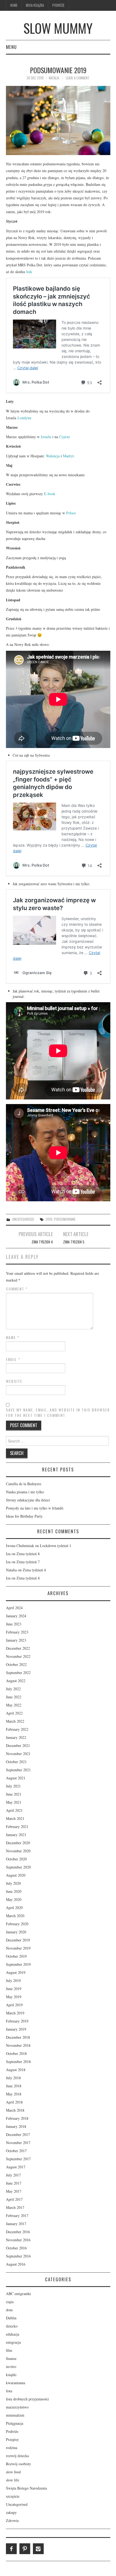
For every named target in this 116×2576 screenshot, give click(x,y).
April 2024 (14, 1608)
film (9, 2350)
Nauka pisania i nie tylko (25, 1492)
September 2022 (18, 1673)
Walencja (53, 456)
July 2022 (13, 1689)
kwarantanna (16, 2383)
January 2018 (16, 2126)
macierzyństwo (17, 2407)
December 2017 (18, 2134)
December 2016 (18, 2232)
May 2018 (14, 2094)
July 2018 (13, 2078)
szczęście (13, 2496)
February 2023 (17, 1632)
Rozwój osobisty (18, 2464)
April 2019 (14, 2005)
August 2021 (16, 1778)
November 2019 (18, 1948)
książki (11, 2375)
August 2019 (16, 1972)
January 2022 (16, 1737)
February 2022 (17, 1729)
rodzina (12, 2448)
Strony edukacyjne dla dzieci (28, 1500)
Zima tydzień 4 (42, 1242)
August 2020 (16, 1875)
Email (13, 1359)
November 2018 (18, 2045)
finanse (11, 2358)
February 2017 (17, 2216)
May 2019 (14, 1997)
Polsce (71, 513)
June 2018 (14, 2086)
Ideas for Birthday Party (24, 1516)
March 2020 (15, 1916)
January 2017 (16, 2224)
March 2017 (15, 2207)
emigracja (13, 2342)
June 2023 (14, 1624)
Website (14, 1381)
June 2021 (14, 1794)
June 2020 (14, 1891)
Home (14, 5)
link (29, 272)
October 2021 (16, 1762)
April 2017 (14, 2199)
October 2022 (16, 1664)
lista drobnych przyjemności (27, 2399)
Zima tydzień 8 (28, 1554)
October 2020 (16, 1859)
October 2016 (16, 2248)
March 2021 (15, 1818)
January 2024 (16, 1616)
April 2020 (14, 1908)
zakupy (11, 2512)
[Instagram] (38, 2549)
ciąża (10, 2302)
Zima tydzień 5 (74, 1242)
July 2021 (13, 1786)
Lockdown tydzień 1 (56, 1546)
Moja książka (35, 5)
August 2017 (16, 2167)
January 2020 (16, 1932)
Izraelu (46, 437)
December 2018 (18, 2037)
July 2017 (13, 2175)
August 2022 (16, 1681)
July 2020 (13, 1883)
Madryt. (69, 456)
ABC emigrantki (18, 2294)
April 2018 (14, 2102)
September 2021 (18, 1770)
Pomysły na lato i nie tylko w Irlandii (35, 1508)
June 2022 (14, 1697)
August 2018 (16, 2070)
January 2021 (16, 1835)
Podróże (58, 5)
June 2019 (14, 1989)
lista (9, 2391)
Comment (17, 1289)
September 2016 (18, 2256)
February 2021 (17, 1827)
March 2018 (15, 2110)
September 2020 (18, 1867)
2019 (49, 1219)
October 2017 (16, 2151)
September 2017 (18, 2159)
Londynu (24, 418)
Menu (11, 47)
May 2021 (14, 1802)
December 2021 (18, 1745)
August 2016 (16, 2264)
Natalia (54, 78)
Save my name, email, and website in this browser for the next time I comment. (58, 1413)
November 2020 (18, 1851)
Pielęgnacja (15, 2423)
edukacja (13, 2334)
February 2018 (17, 2118)
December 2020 (18, 1843)
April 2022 (14, 1713)
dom (9, 2310)
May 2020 (14, 1899)
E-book (50, 494)
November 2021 (18, 1754)
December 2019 (18, 1940)
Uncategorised (23, 1219)
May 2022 (14, 1705)
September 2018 (18, 2062)
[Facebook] (11, 2549)
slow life (13, 2480)
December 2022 (18, 1648)
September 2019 (18, 1964)
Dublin (11, 2318)
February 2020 (17, 1924)
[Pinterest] (25, 2549)
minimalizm (15, 2415)
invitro (11, 2367)
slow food (13, 2472)
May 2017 (14, 2191)
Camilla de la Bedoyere (24, 1484)
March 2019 (15, 2013)
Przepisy (12, 2439)
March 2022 (15, 1721)
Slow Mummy (58, 28)
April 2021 (14, 1810)
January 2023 (16, 1640)
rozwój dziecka (17, 2456)
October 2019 (16, 1956)
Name (13, 1337)
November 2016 (18, 2240)
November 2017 (18, 2143)
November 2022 (18, 1656)
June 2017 (14, 2183)
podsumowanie (65, 1219)
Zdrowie (12, 2520)
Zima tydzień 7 (28, 1562)
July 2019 (13, 1980)
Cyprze (64, 437)
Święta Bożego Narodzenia (26, 2488)
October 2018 (16, 2053)
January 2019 (16, 2029)
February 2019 (17, 2021)
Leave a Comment (78, 78)
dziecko (12, 2326)
